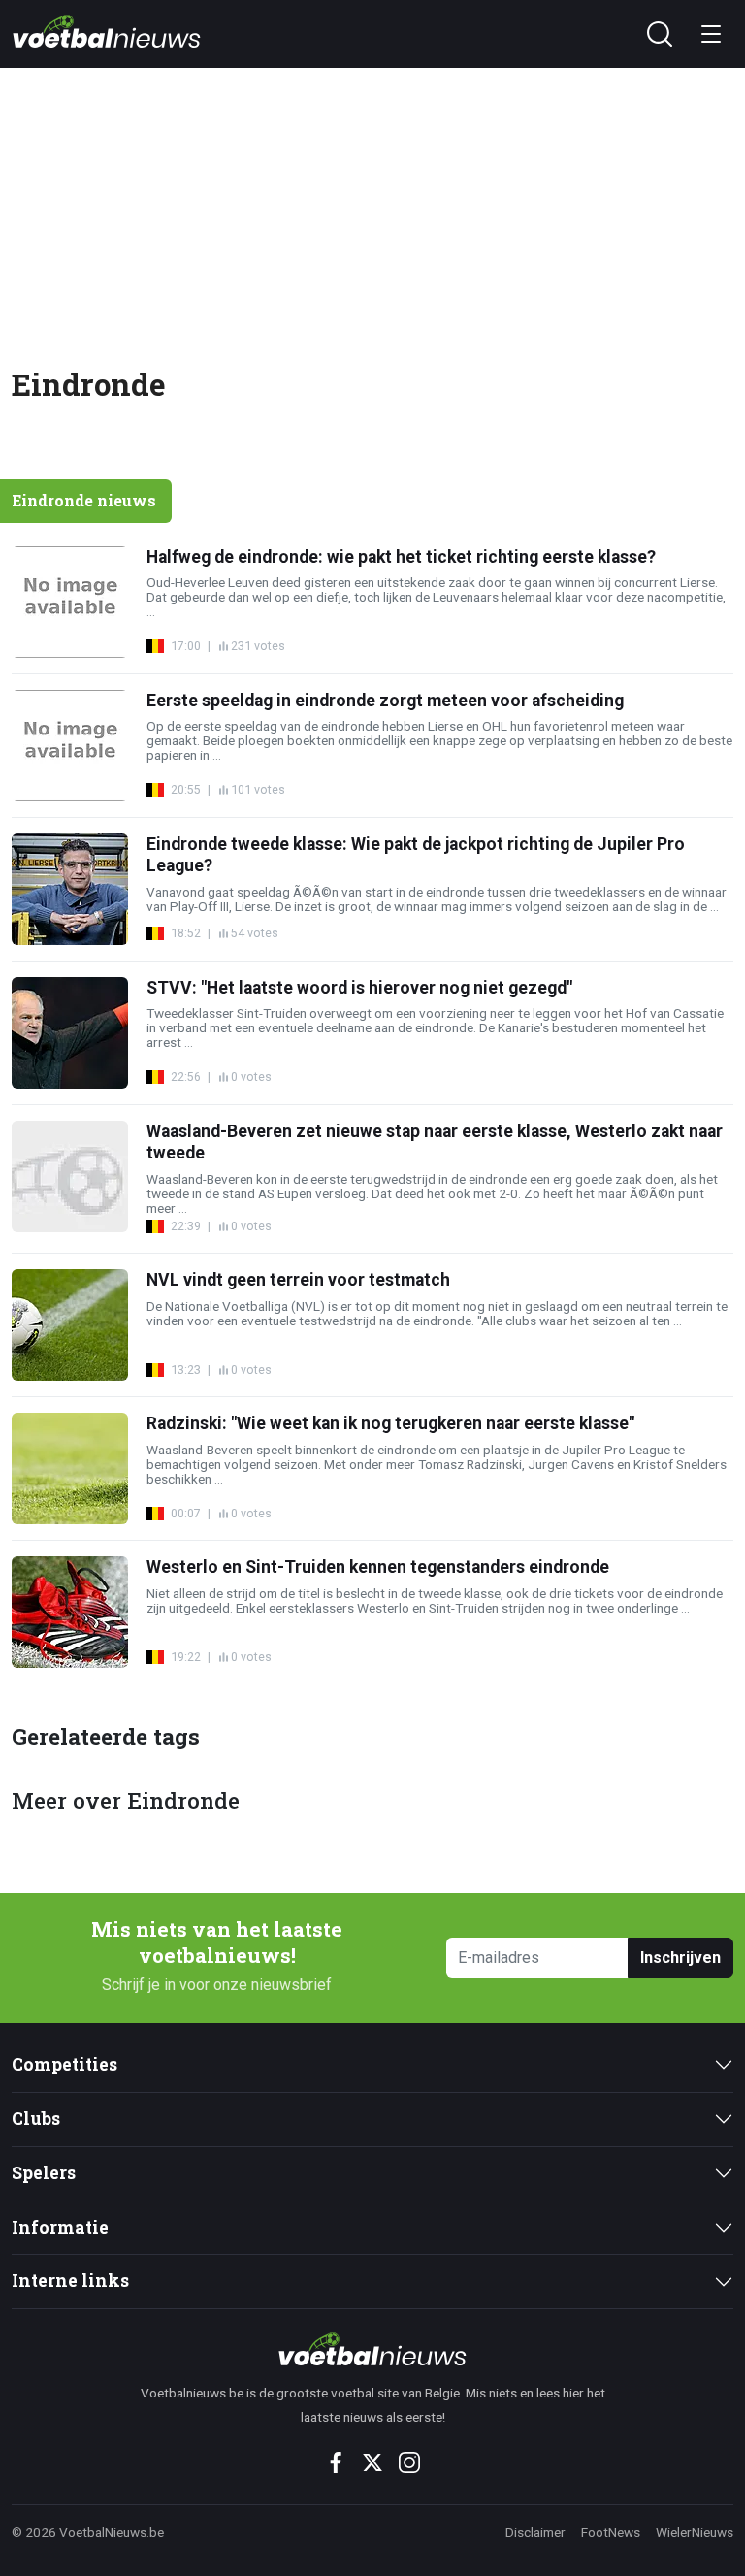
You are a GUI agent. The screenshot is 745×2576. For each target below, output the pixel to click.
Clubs (36, 2119)
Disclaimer (535, 2532)
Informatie (60, 2227)
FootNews (611, 2532)
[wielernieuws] (372, 2349)
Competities (65, 2064)
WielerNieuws (695, 2532)
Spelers (44, 2173)
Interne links (70, 2281)
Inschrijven (680, 1957)
